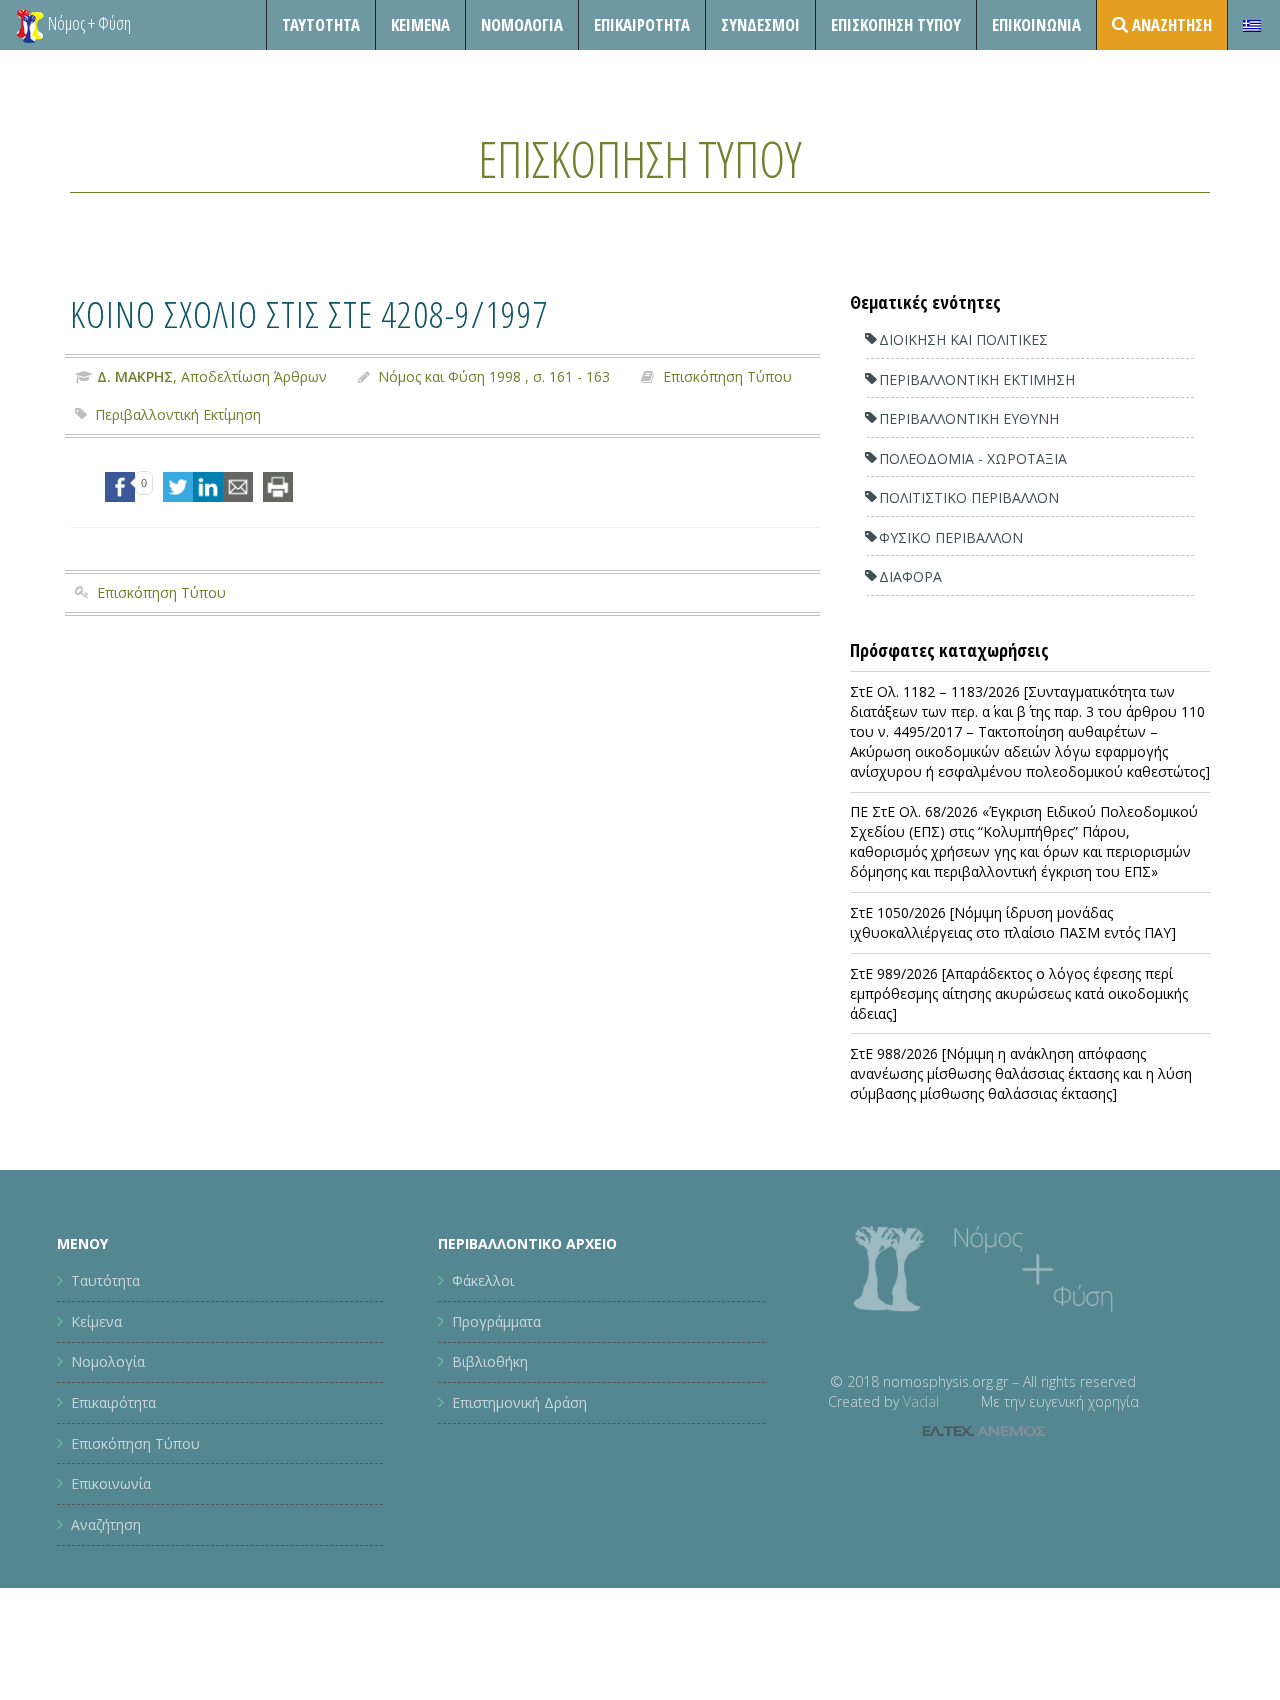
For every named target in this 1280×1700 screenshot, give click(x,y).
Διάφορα (910, 576)
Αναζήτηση (106, 1524)
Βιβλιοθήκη (490, 1361)
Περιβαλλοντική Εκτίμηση (178, 414)
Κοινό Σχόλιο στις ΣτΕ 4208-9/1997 (309, 313)
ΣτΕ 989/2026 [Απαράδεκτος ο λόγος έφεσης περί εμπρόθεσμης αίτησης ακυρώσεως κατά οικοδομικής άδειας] (1019, 993)
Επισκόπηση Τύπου (896, 24)
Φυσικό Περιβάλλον (951, 537)
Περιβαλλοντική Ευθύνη (969, 418)
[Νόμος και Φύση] (30, 25)
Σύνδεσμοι (760, 24)
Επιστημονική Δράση (519, 1402)
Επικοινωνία (1036, 24)
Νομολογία (522, 24)
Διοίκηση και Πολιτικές (963, 339)
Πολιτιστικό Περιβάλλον (969, 497)
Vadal (921, 1401)
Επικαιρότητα (113, 1402)
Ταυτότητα (321, 24)
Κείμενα (420, 24)
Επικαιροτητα (642, 24)
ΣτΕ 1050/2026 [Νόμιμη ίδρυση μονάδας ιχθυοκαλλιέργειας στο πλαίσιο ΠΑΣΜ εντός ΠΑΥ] (1013, 922)
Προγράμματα (496, 1321)
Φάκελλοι (483, 1280)
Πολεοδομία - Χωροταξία (973, 458)
